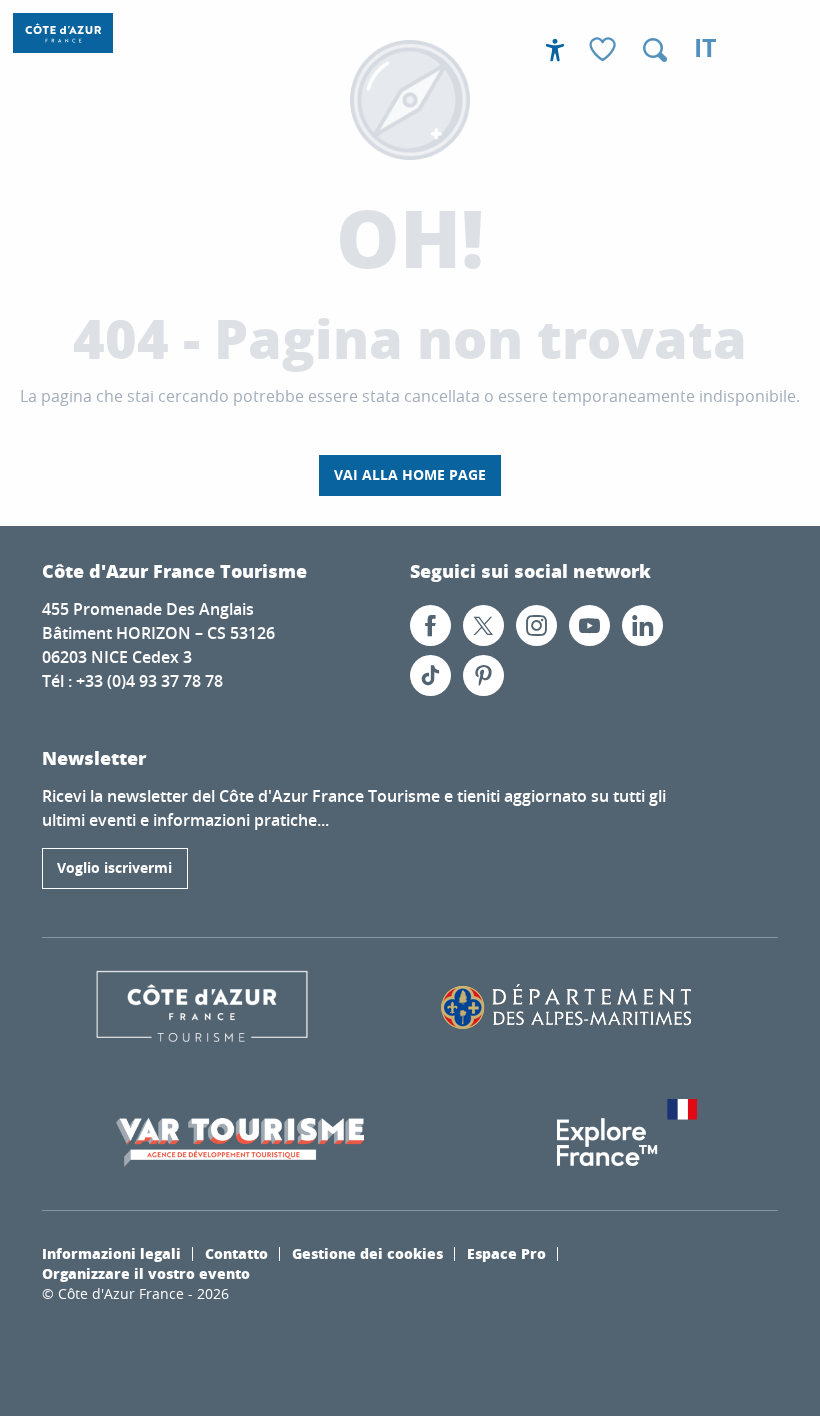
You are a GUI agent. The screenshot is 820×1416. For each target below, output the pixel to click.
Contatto (236, 1253)
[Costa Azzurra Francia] (63, 33)
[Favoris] (605, 50)
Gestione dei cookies (367, 1253)
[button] (655, 50)
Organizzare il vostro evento (146, 1273)
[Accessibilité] (555, 50)
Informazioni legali (111, 1253)
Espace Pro (506, 1253)
